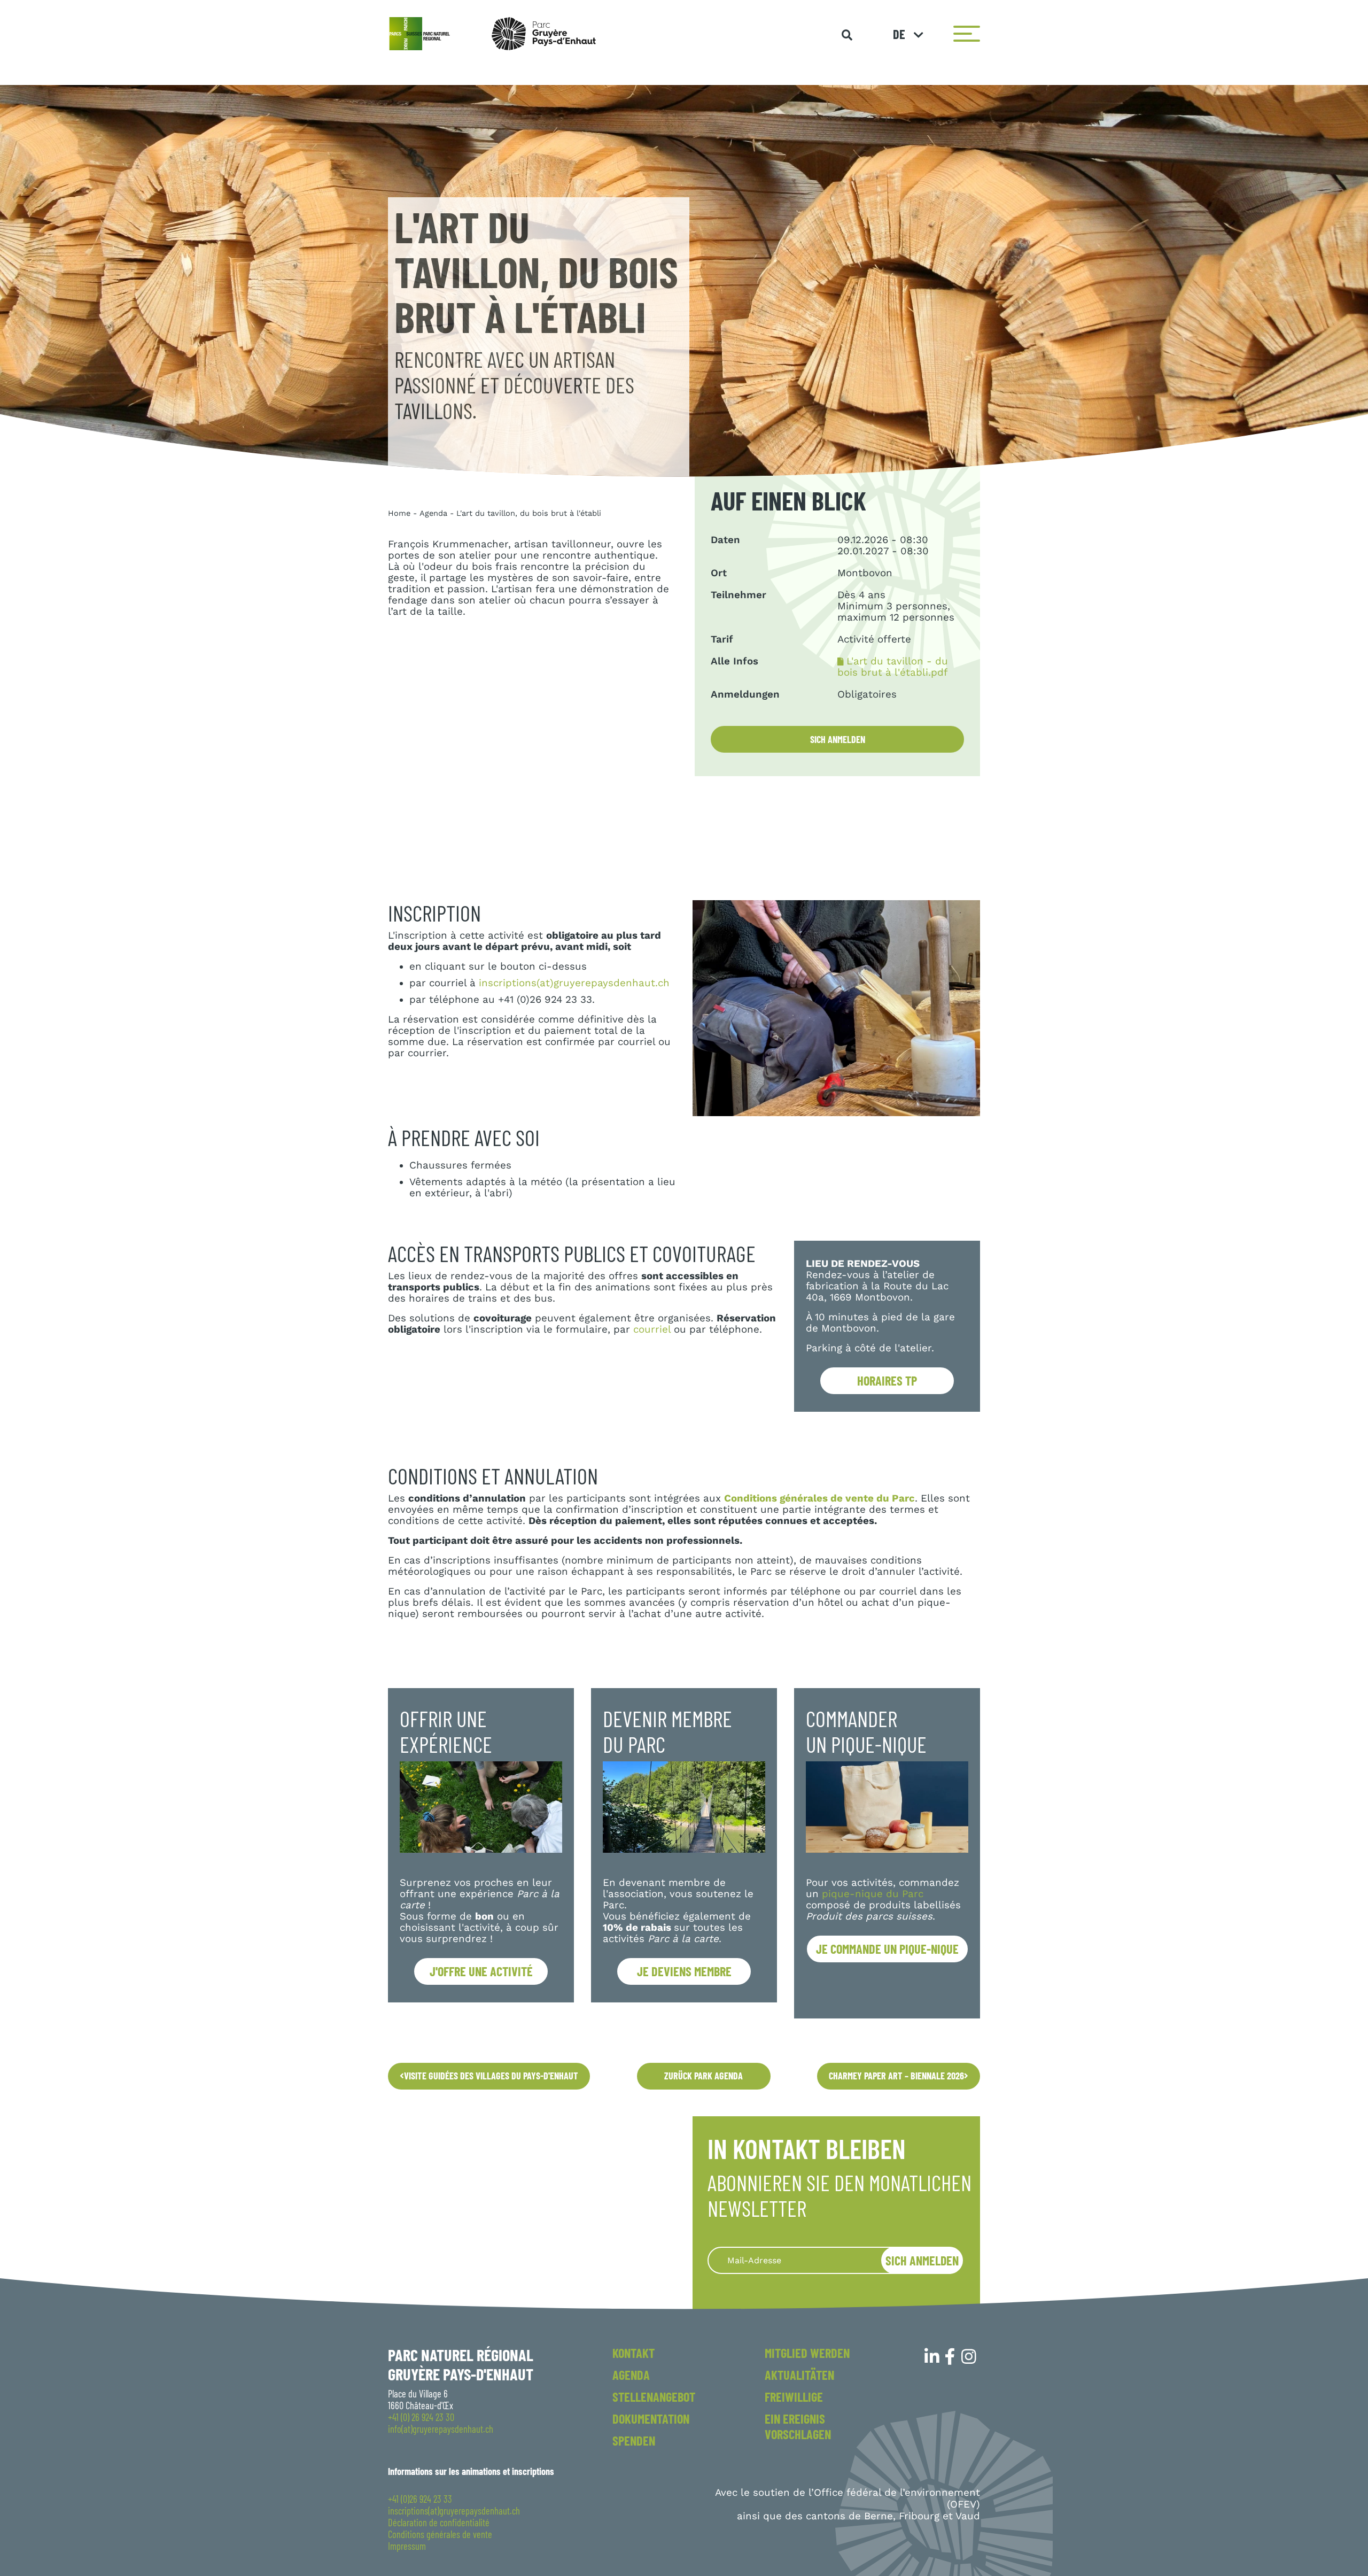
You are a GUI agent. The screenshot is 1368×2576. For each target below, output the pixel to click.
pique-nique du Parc (873, 1894)
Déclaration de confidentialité (439, 2523)
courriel (652, 1329)
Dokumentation (651, 2419)
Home (399, 513)
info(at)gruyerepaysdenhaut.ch (441, 2429)
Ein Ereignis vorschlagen (798, 2426)
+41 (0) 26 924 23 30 (421, 2417)
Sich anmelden (838, 739)
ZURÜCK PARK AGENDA (704, 2076)
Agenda (433, 513)
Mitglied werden (807, 2353)
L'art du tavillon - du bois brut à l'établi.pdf (893, 667)
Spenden (634, 2440)
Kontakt (634, 2353)
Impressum (407, 2546)
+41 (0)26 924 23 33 (420, 2499)
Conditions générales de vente (440, 2534)
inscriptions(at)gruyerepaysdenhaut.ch (574, 983)
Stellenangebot (654, 2397)
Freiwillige (794, 2397)
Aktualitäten (799, 2375)
